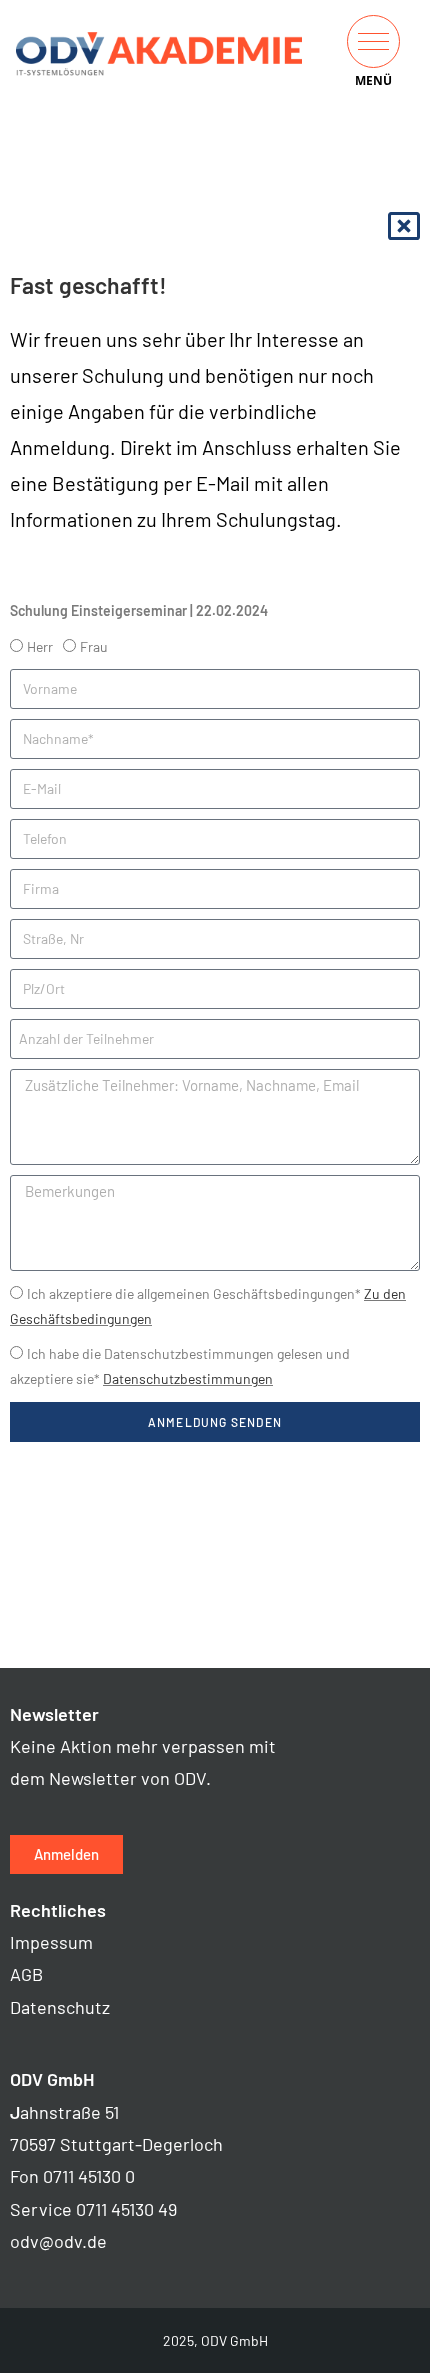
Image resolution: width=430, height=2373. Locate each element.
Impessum (51, 1942)
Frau (94, 646)
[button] (373, 41)
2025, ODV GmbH (215, 2340)
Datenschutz (60, 2007)
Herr (40, 646)
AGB (26, 1974)
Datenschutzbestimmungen (188, 1378)
